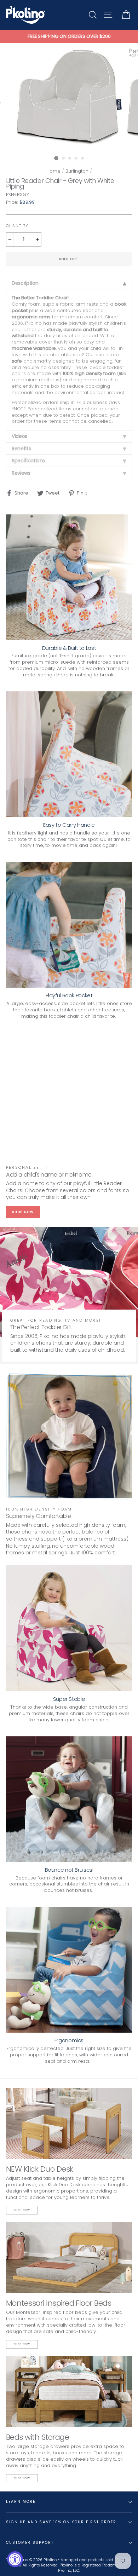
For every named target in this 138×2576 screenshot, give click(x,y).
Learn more (21, 2502)
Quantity (17, 226)
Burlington (77, 171)
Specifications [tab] (28, 461)
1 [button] (56, 158)
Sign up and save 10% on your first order (61, 2522)
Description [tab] (25, 283)
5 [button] (83, 158)
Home (53, 171)
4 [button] (76, 158)
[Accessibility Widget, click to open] (15, 2559)
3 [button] (70, 158)
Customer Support (30, 2543)
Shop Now (23, 1212)
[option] (69, 36)
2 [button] (64, 158)
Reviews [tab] (21, 473)
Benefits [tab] (21, 449)
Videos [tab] (19, 436)
